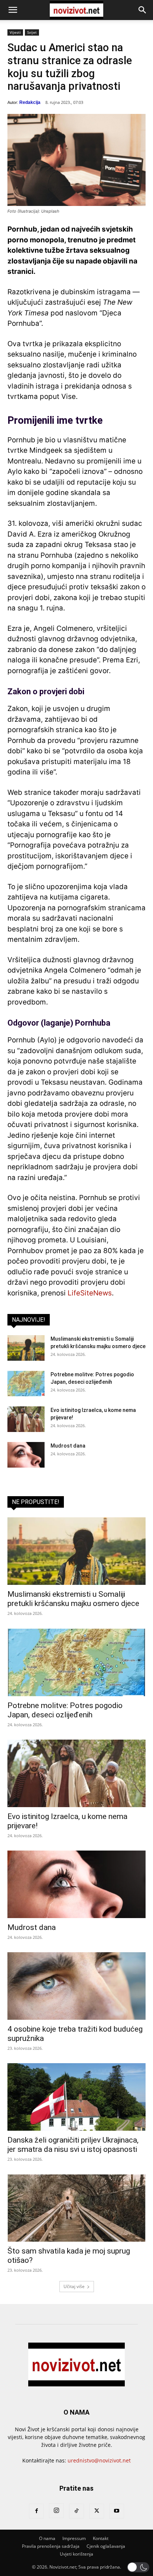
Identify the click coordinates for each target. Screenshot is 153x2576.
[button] (13, 10)
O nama (47, 2538)
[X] (97, 2511)
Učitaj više (74, 2286)
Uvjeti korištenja (76, 2554)
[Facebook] (36, 2511)
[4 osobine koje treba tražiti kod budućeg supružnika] (76, 1986)
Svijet (32, 32)
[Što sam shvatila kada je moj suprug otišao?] (76, 2208)
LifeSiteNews (90, 1293)
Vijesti (15, 32)
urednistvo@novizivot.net (99, 2460)
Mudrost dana (68, 1446)
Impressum (74, 2538)
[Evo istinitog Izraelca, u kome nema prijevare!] (26, 1419)
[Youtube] (117, 2511)
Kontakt (101, 2538)
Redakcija (30, 102)
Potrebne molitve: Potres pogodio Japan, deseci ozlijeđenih (65, 1710)
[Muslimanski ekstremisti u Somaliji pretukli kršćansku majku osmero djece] (26, 1348)
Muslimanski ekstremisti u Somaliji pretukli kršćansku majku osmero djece (73, 1599)
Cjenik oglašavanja (106, 2546)
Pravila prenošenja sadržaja (51, 2546)
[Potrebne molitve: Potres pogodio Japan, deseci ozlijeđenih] (26, 1384)
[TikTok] (76, 2511)
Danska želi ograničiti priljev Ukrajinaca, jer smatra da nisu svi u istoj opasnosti (73, 2145)
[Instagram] (56, 2511)
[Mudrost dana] (26, 1455)
